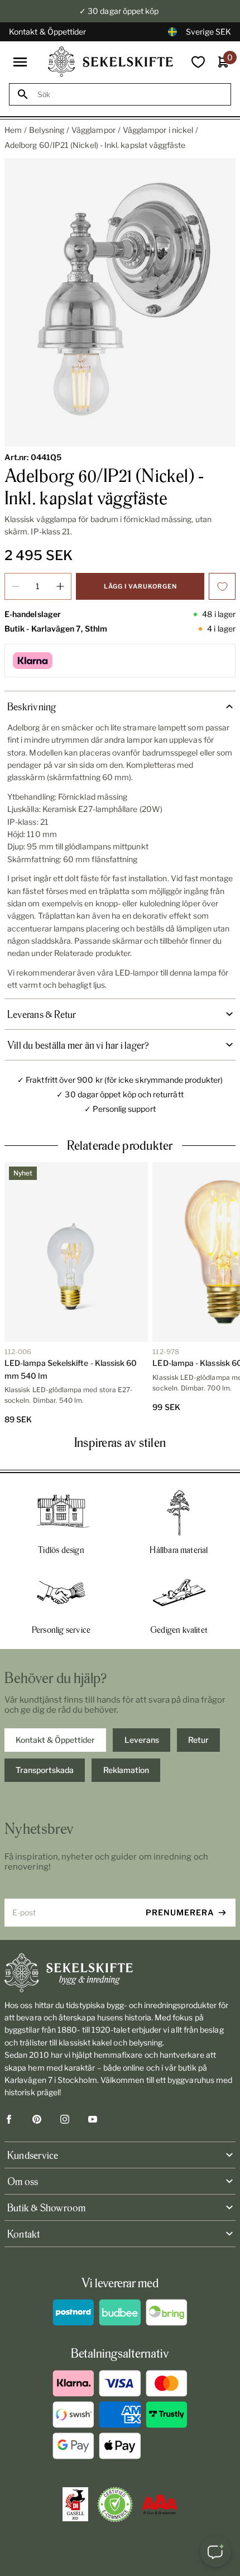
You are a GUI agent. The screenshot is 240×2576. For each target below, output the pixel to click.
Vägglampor (93, 130)
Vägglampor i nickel (158, 130)
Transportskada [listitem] (45, 1770)
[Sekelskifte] (120, 1973)
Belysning (47, 130)
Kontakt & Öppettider (47, 32)
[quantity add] (60, 586)
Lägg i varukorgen (140, 586)
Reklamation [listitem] (126, 1770)
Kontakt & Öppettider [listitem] (55, 1740)
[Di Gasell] (75, 2505)
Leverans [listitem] (142, 1740)
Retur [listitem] (198, 1740)
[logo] (111, 62)
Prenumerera (180, 1912)
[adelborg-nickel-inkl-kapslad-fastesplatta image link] (120, 303)
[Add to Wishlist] (222, 586)
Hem (13, 130)
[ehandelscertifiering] (115, 2505)
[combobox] (130, 95)
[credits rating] (160, 2505)
